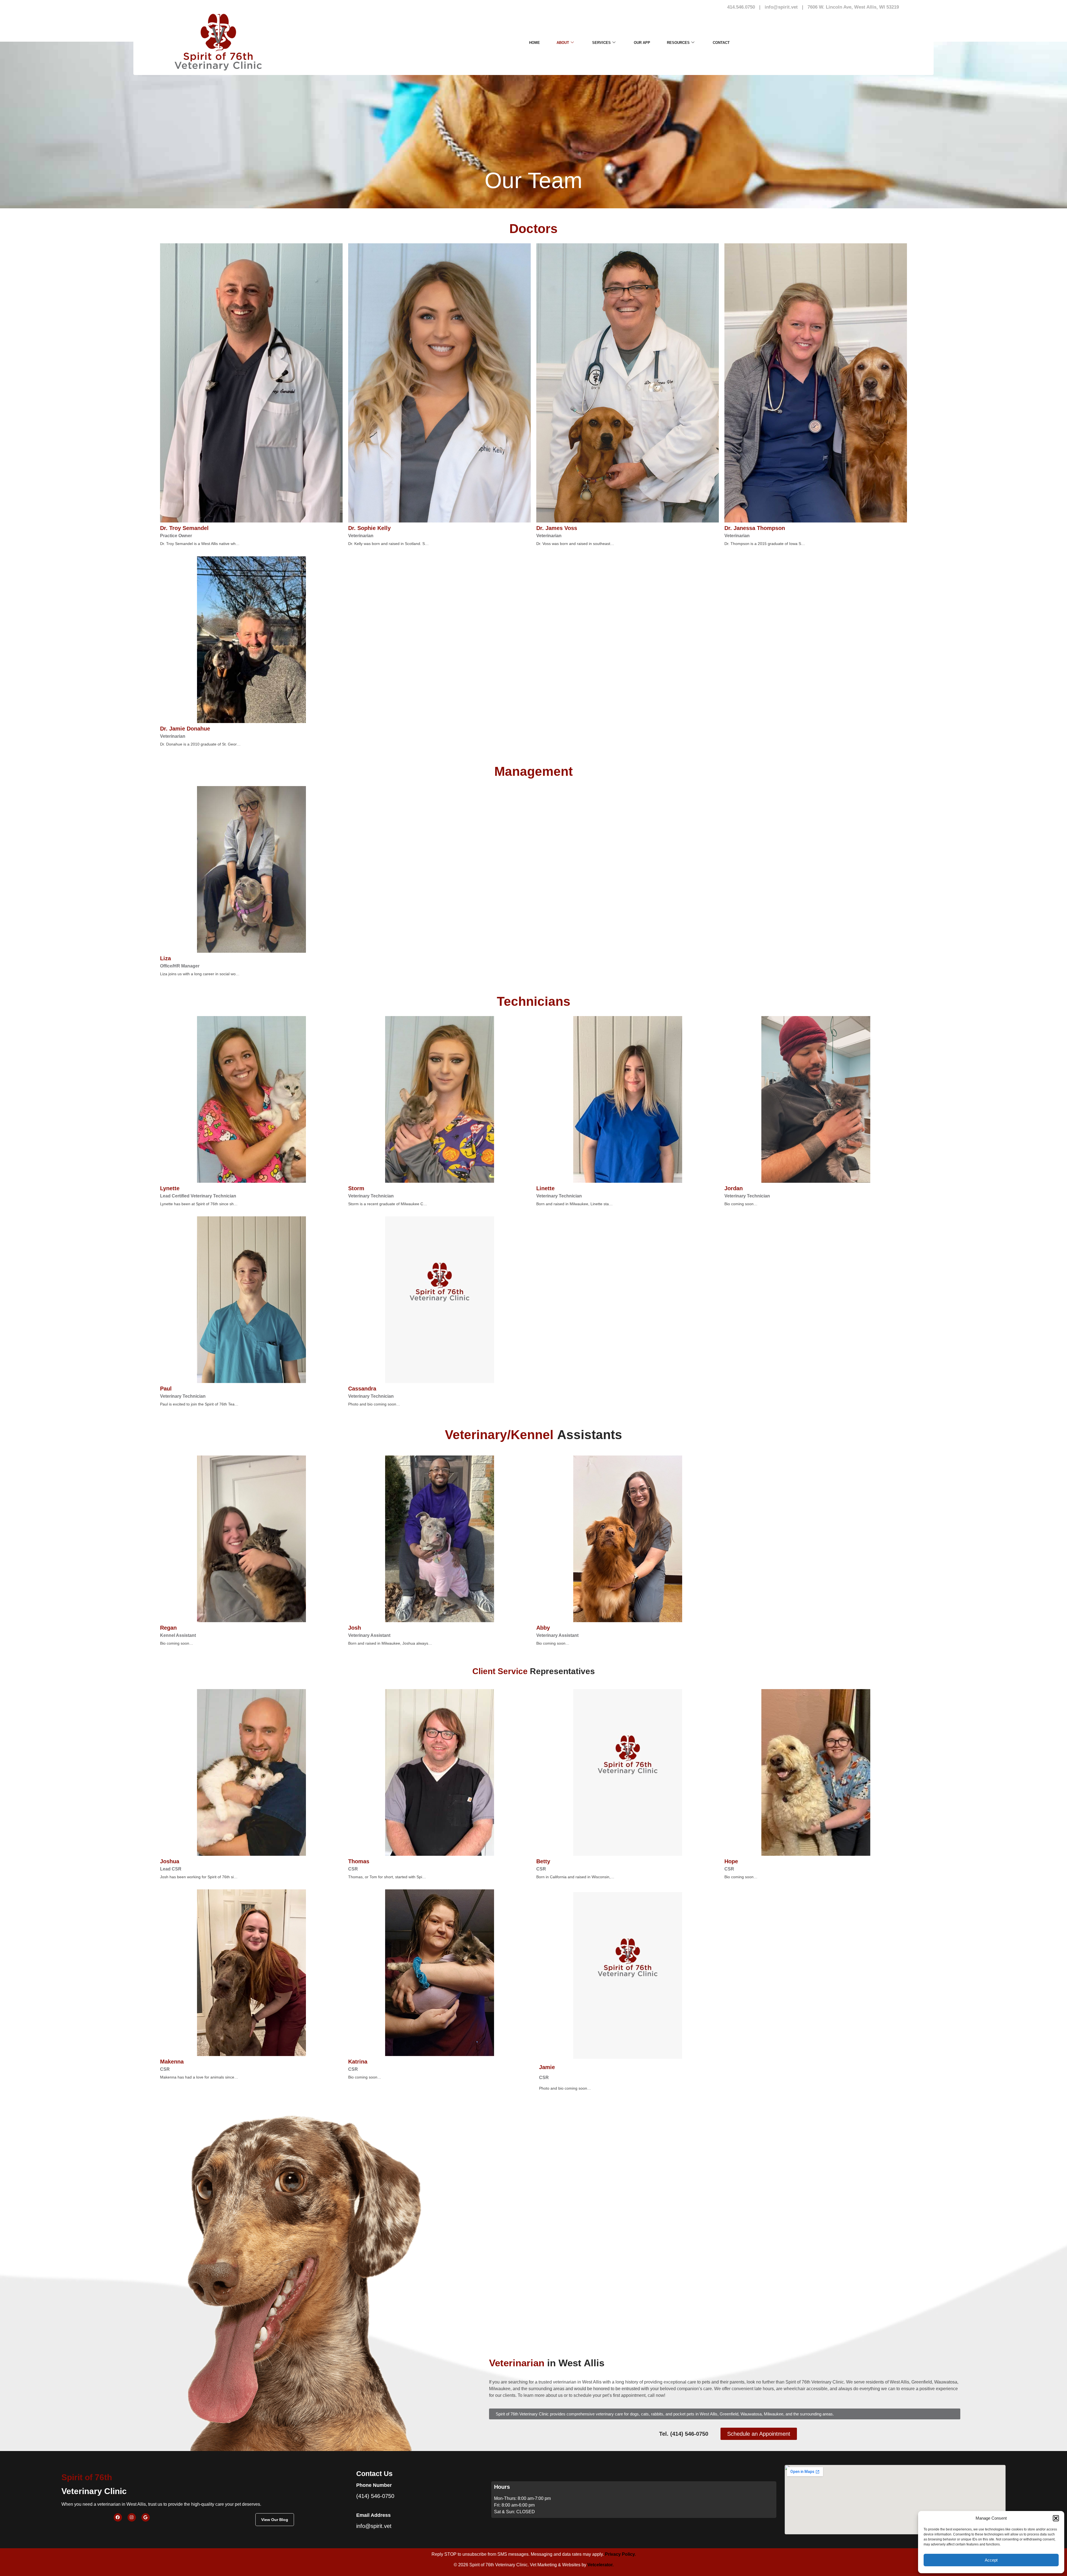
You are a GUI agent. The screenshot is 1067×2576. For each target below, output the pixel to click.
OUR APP (642, 43)
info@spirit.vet (781, 7)
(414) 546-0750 (375, 2496)
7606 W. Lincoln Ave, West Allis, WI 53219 (853, 7)
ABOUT (563, 43)
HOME (534, 43)
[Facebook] (118, 2517)
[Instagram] (132, 2517)
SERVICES (601, 43)
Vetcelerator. (600, 2565)
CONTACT (721, 43)
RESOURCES (678, 43)
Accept (991, 2560)
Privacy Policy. (620, 2554)
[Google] (146, 2517)
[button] (1056, 2518)
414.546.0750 (741, 7)
